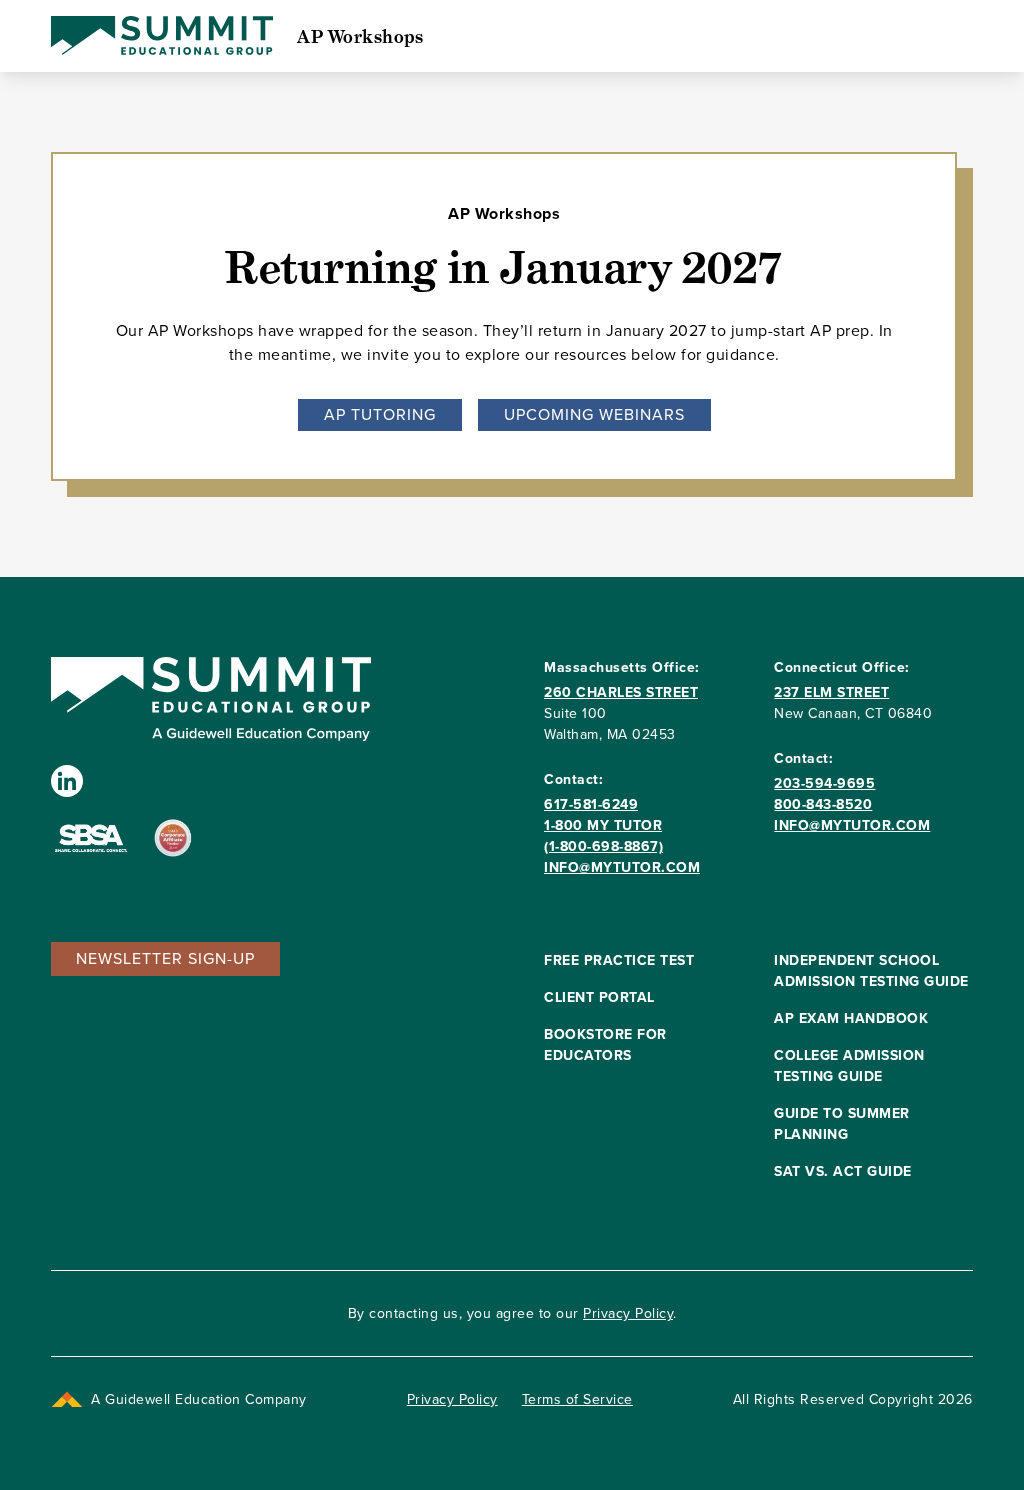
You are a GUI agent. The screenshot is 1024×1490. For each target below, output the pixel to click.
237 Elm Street (831, 692)
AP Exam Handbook (851, 1018)
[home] (162, 36)
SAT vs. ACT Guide (843, 1171)
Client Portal (599, 997)
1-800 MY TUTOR (603, 825)
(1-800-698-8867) (603, 846)
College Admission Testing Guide (849, 1066)
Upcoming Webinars (594, 414)
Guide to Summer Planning (842, 1124)
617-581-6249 (591, 804)
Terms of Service (577, 1399)
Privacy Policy (628, 1313)
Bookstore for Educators (605, 1045)
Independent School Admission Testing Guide (871, 971)
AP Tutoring (380, 414)
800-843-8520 (823, 804)
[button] (165, 959)
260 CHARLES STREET (621, 692)
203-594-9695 (824, 783)
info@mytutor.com (622, 867)
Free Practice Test (619, 960)
